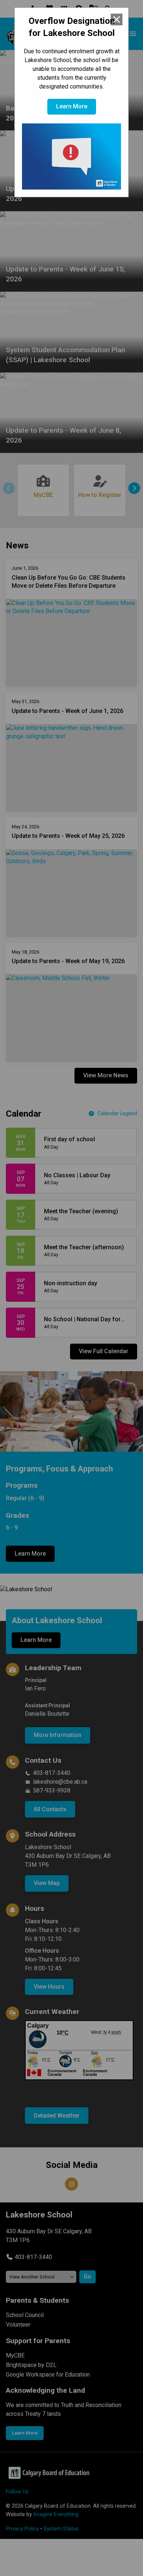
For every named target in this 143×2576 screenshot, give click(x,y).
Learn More (72, 106)
